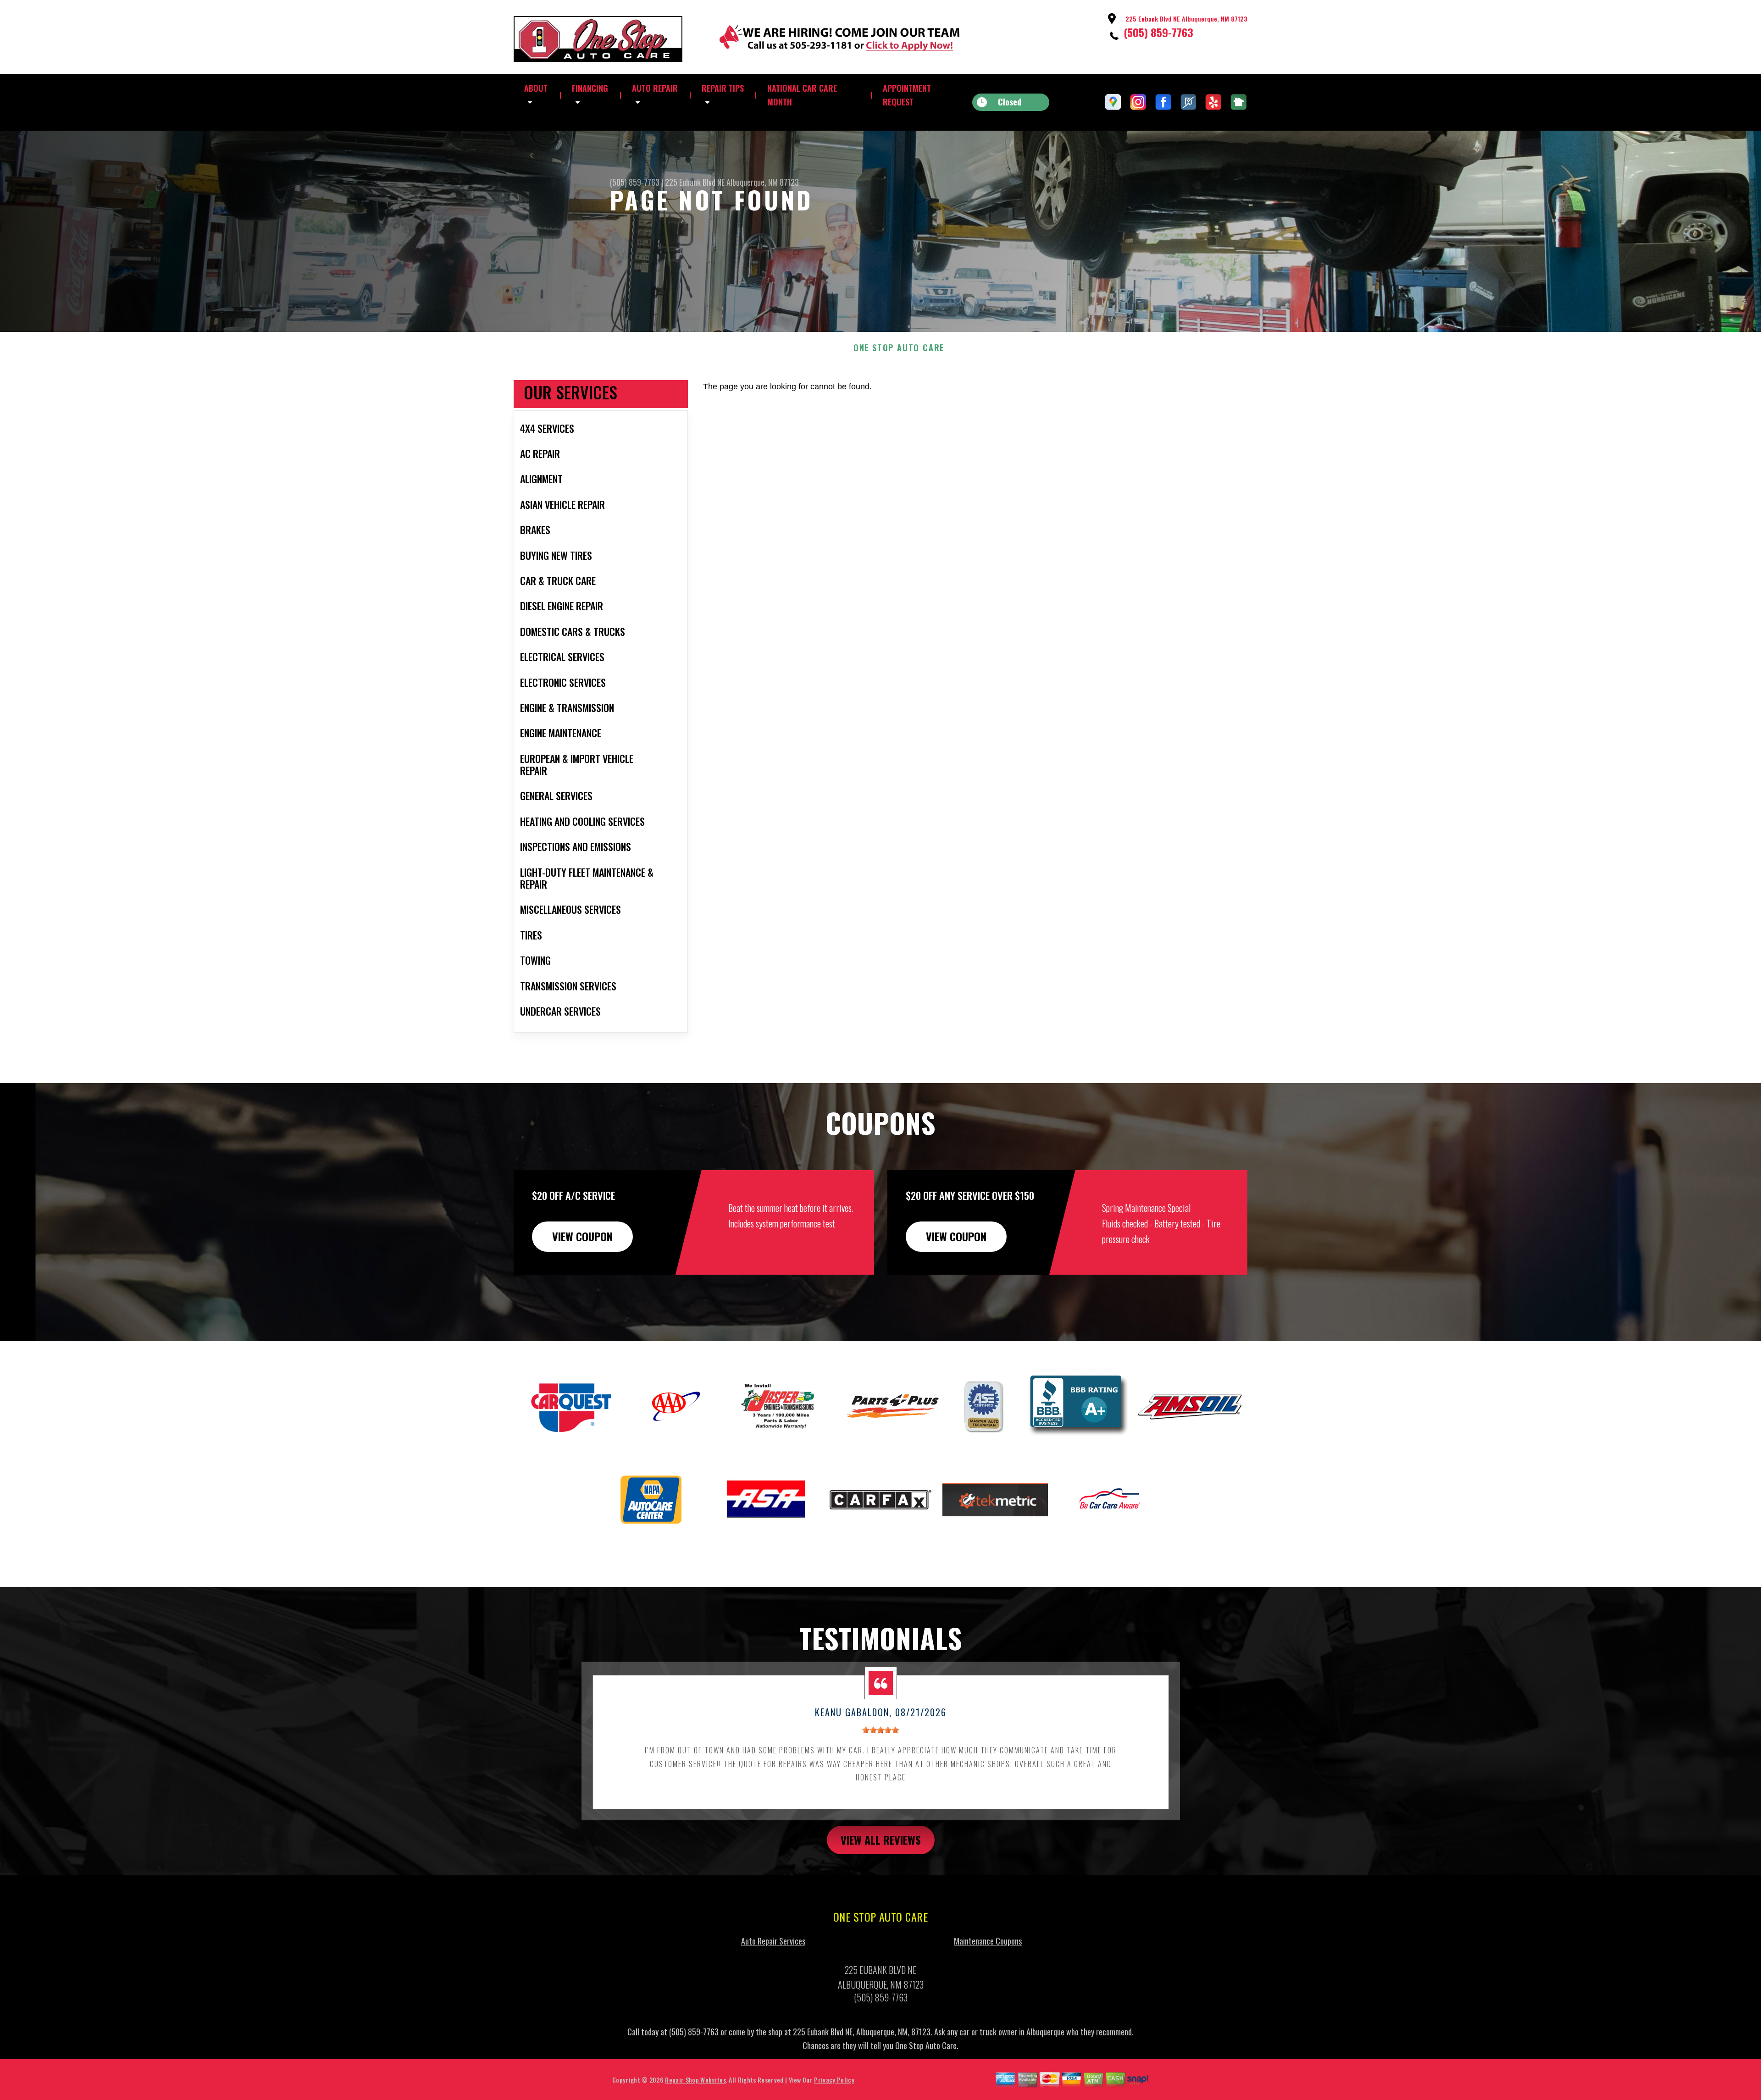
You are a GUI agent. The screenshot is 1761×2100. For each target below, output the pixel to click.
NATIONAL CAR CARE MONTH (802, 95)
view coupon (582, 1236)
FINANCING (590, 88)
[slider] (880, 1730)
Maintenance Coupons (988, 1941)
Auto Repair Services (773, 1941)
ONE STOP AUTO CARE (899, 348)
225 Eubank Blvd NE (695, 182)
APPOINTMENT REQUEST (907, 95)
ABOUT (536, 88)
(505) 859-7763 (1158, 32)
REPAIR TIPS (723, 88)
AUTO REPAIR (655, 88)
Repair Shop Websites (695, 2080)
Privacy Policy (834, 2080)
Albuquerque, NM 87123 (763, 182)
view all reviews (881, 1840)
